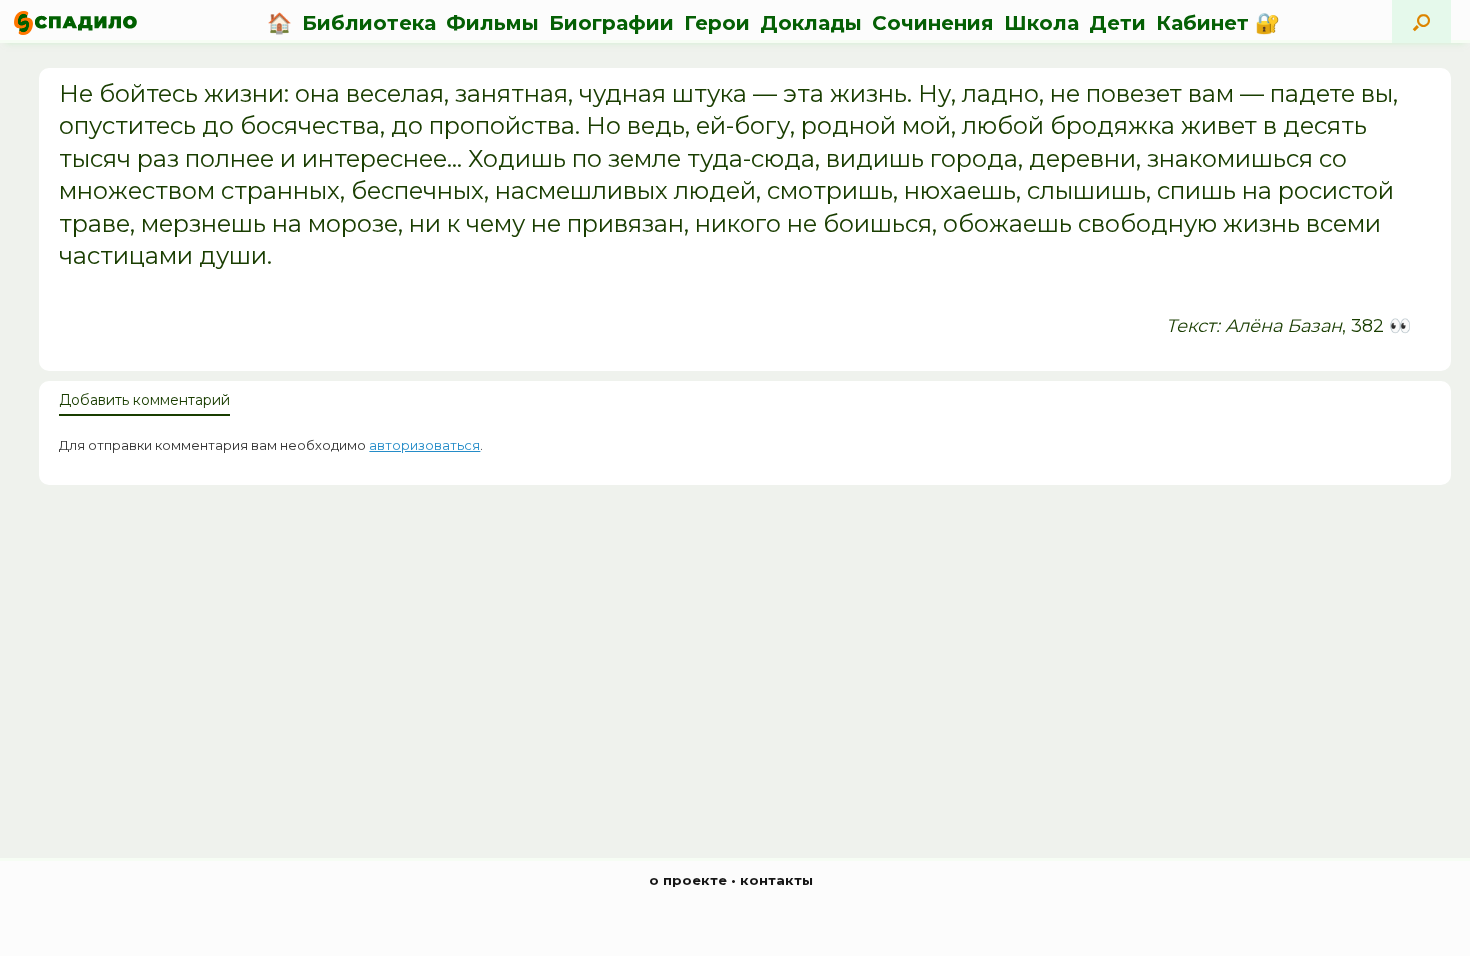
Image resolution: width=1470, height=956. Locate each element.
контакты (776, 880)
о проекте (688, 880)
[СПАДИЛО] (75, 22)
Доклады (811, 23)
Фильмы (492, 23)
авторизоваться (424, 445)
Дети (1117, 23)
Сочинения (933, 23)
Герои (717, 23)
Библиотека (369, 23)
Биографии (611, 23)
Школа (1041, 23)
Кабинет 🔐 (1218, 23)
